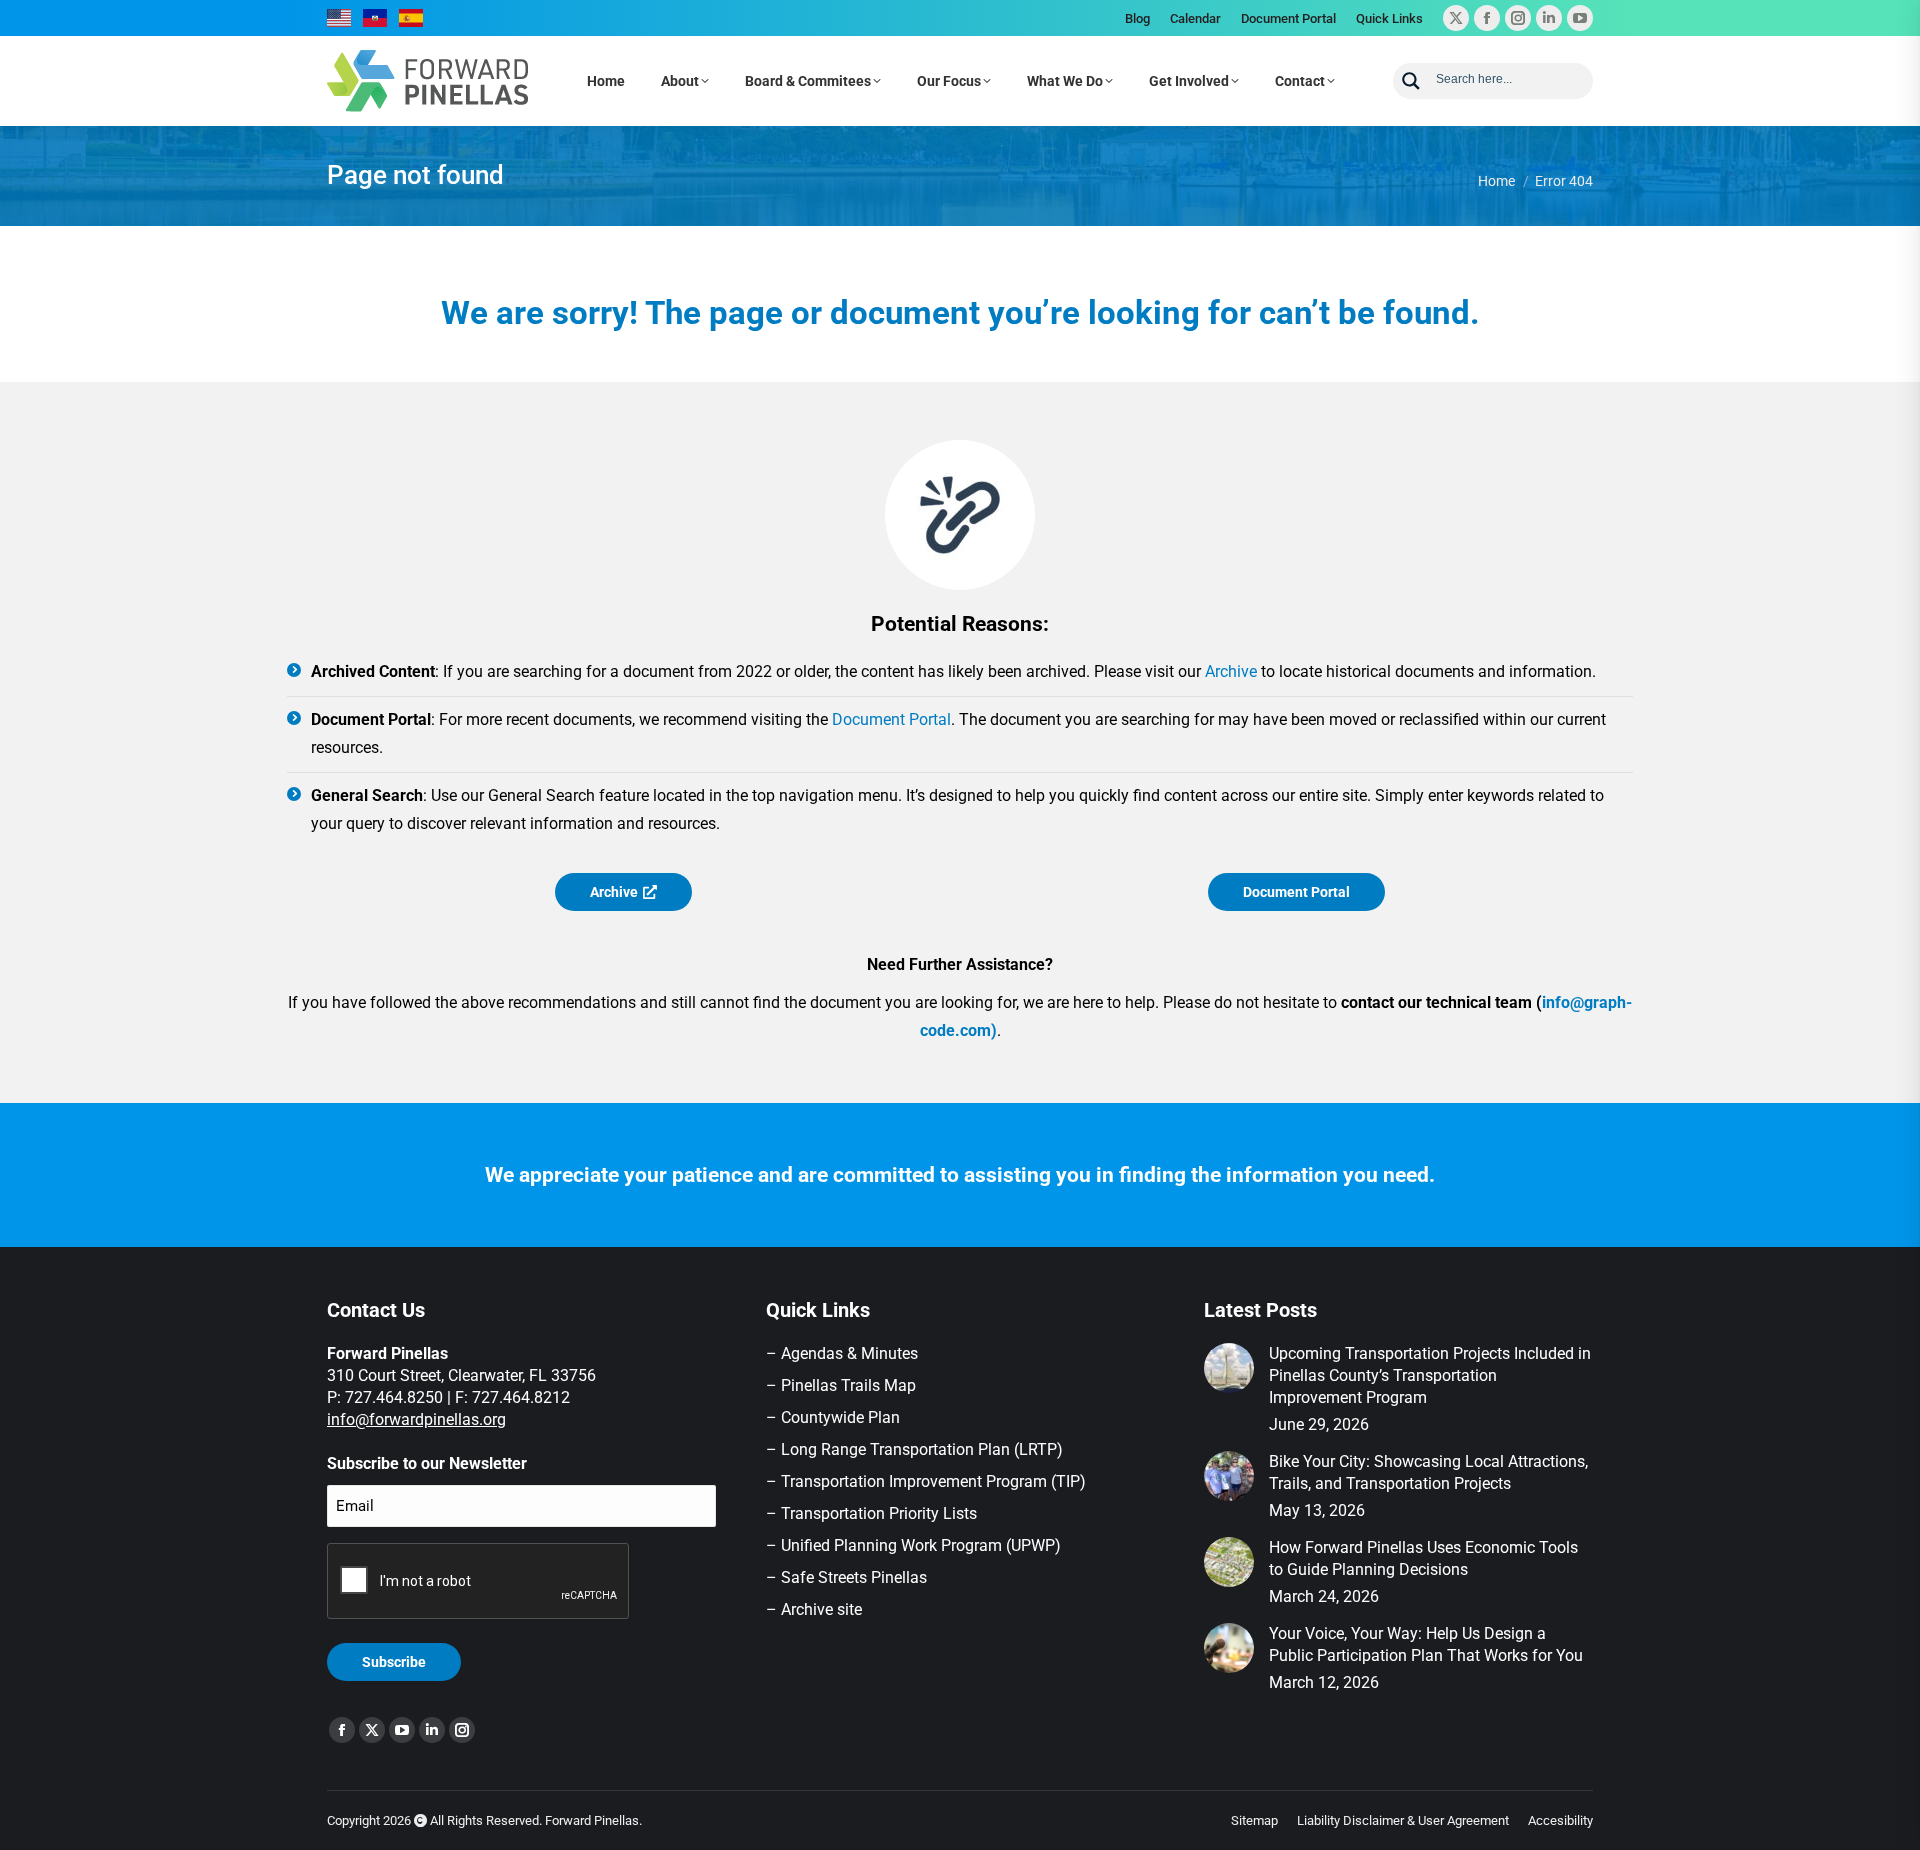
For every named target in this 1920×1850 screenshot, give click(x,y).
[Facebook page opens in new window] (1487, 18)
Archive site (821, 1609)
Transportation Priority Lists (879, 1513)
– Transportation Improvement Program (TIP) (926, 1481)
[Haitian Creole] (376, 18)
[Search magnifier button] (1411, 81)
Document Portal (891, 719)
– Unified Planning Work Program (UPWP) (913, 1545)
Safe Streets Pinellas (852, 1577)
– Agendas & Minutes (842, 1353)
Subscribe (394, 1662)
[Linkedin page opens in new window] (1549, 18)
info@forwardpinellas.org (416, 1419)
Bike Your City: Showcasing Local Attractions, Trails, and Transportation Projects (1428, 1472)
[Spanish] (412, 18)
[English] (340, 18)
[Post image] (1229, 1368)
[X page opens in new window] (1456, 18)
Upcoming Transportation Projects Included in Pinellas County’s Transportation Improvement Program (1430, 1375)
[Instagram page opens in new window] (1518, 18)
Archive (1231, 671)
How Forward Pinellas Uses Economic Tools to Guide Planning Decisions (1423, 1558)
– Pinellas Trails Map (841, 1385)
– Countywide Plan (833, 1417)
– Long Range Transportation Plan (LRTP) (914, 1449)
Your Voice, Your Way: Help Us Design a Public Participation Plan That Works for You (1426, 1644)
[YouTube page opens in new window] (1580, 18)
